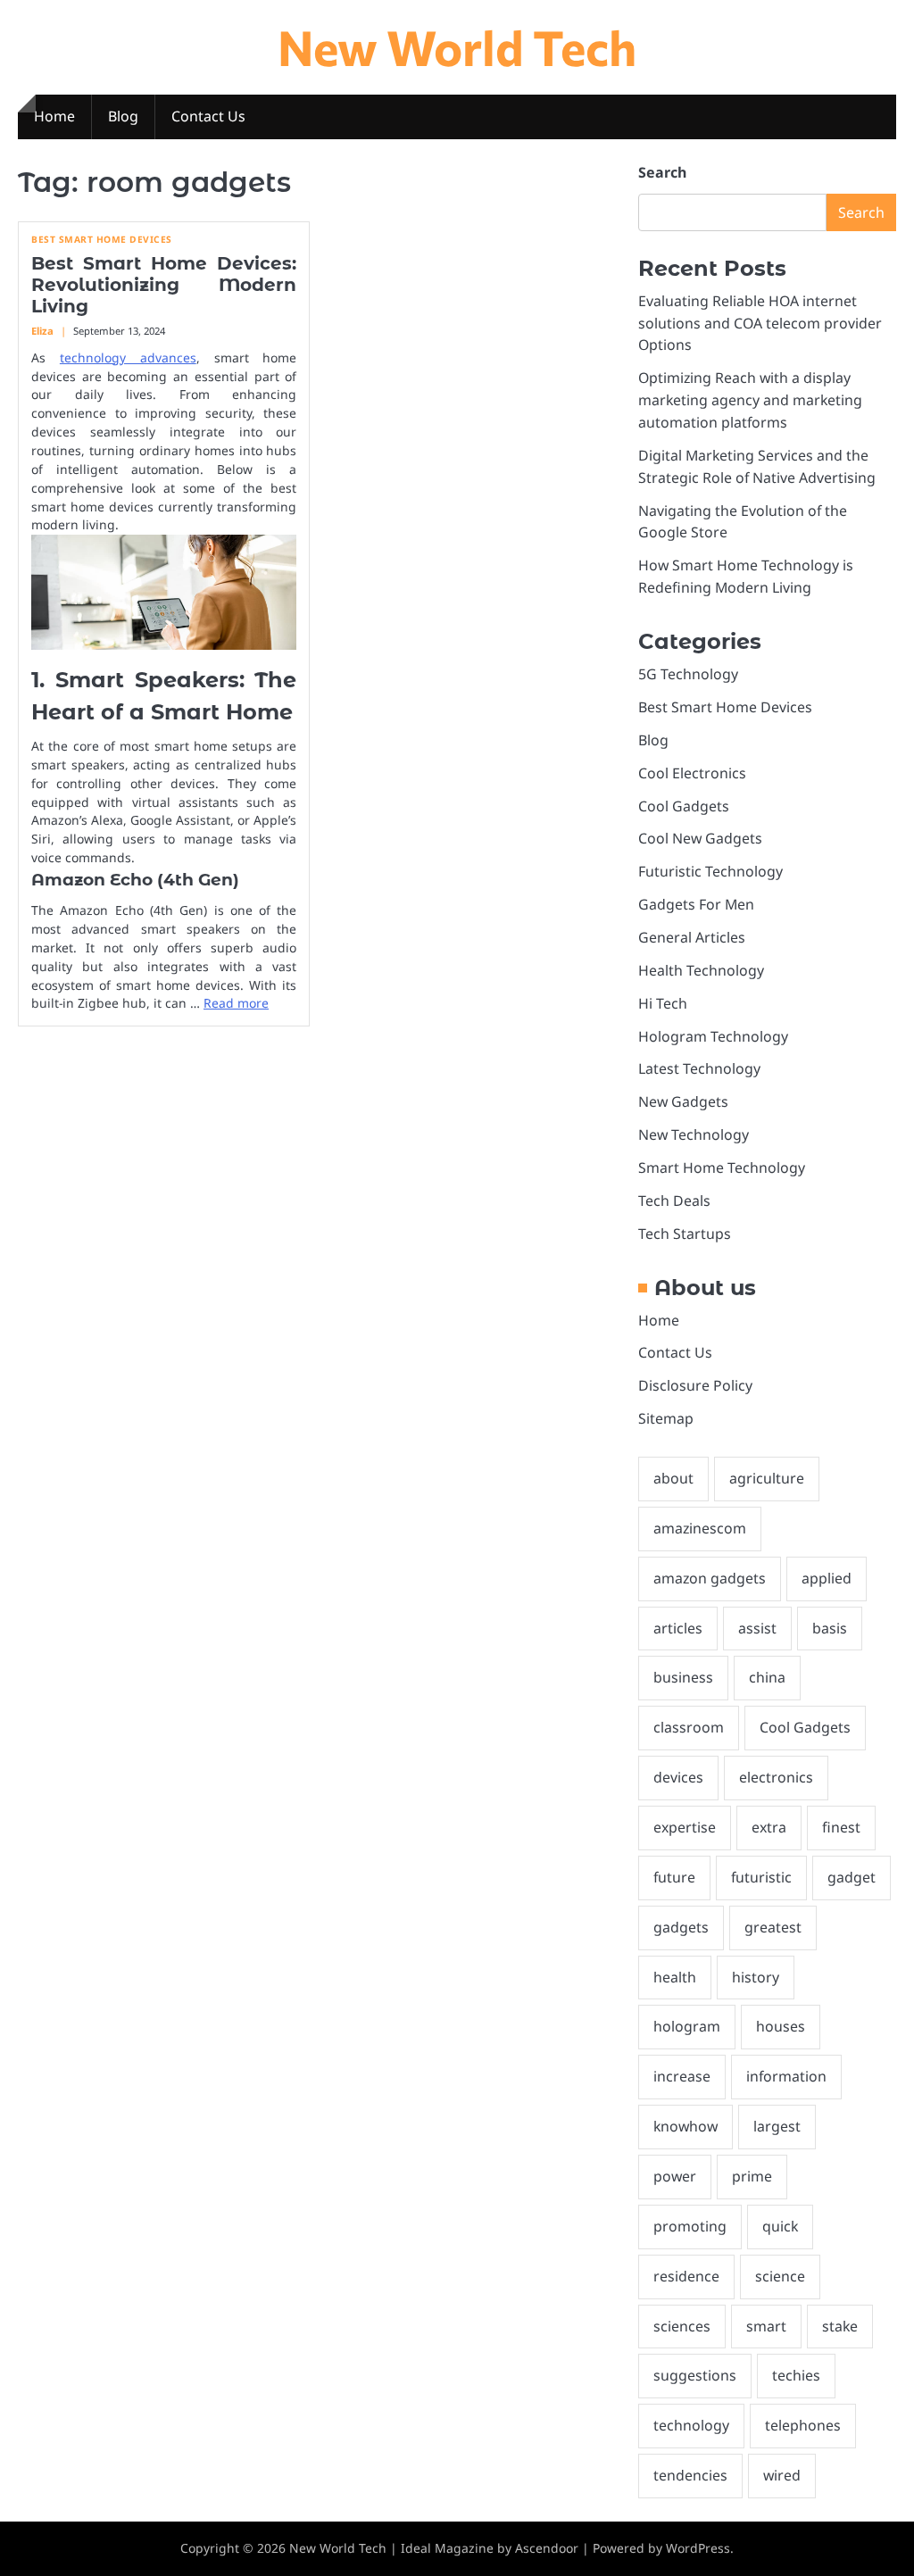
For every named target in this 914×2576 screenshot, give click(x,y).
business (683, 1677)
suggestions (695, 2375)
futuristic (761, 1877)
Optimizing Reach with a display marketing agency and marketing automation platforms (750, 400)
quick (780, 2226)
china (767, 1677)
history (756, 1977)
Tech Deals (674, 1201)
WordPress (698, 2548)
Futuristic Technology (710, 871)
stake (840, 2326)
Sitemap (666, 1418)
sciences (682, 2326)
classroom (689, 1727)
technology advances (128, 357)
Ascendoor (547, 2548)
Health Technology (701, 970)
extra (769, 1827)
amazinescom (700, 1528)
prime (752, 2176)
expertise (685, 1827)
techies (796, 2375)
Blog (123, 116)
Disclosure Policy (695, 1385)
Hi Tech (663, 1003)
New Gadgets (683, 1101)
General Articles (692, 937)
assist (757, 1628)
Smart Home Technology (722, 1168)
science (780, 2276)
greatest (773, 1927)
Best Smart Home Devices (102, 240)
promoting (690, 2226)
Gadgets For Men (696, 904)
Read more (236, 1003)
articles (678, 1628)
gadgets (681, 1927)
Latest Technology (699, 1068)
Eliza (42, 331)
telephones (803, 2425)
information (786, 2076)
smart (766, 2326)
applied (827, 1578)
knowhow (685, 2126)
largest (777, 2126)
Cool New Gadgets (700, 838)
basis (830, 1628)
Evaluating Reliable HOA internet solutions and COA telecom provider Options (760, 323)
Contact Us (208, 116)
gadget (852, 1877)
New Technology (694, 1134)
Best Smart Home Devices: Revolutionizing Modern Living (164, 285)
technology (691, 2425)
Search (662, 172)
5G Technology (688, 674)
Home (54, 116)
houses (781, 2026)
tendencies (690, 2475)
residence (686, 2276)
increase (682, 2076)
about (673, 1478)
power (675, 2176)
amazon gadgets (710, 1578)
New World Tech (457, 46)
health (675, 1977)
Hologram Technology (713, 1036)
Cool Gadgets (684, 806)
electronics (776, 1777)
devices (678, 1777)
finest (841, 1827)
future (674, 1877)
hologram (687, 2026)
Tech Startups (685, 1234)
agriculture (767, 1478)
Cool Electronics (692, 773)
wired (782, 2475)
